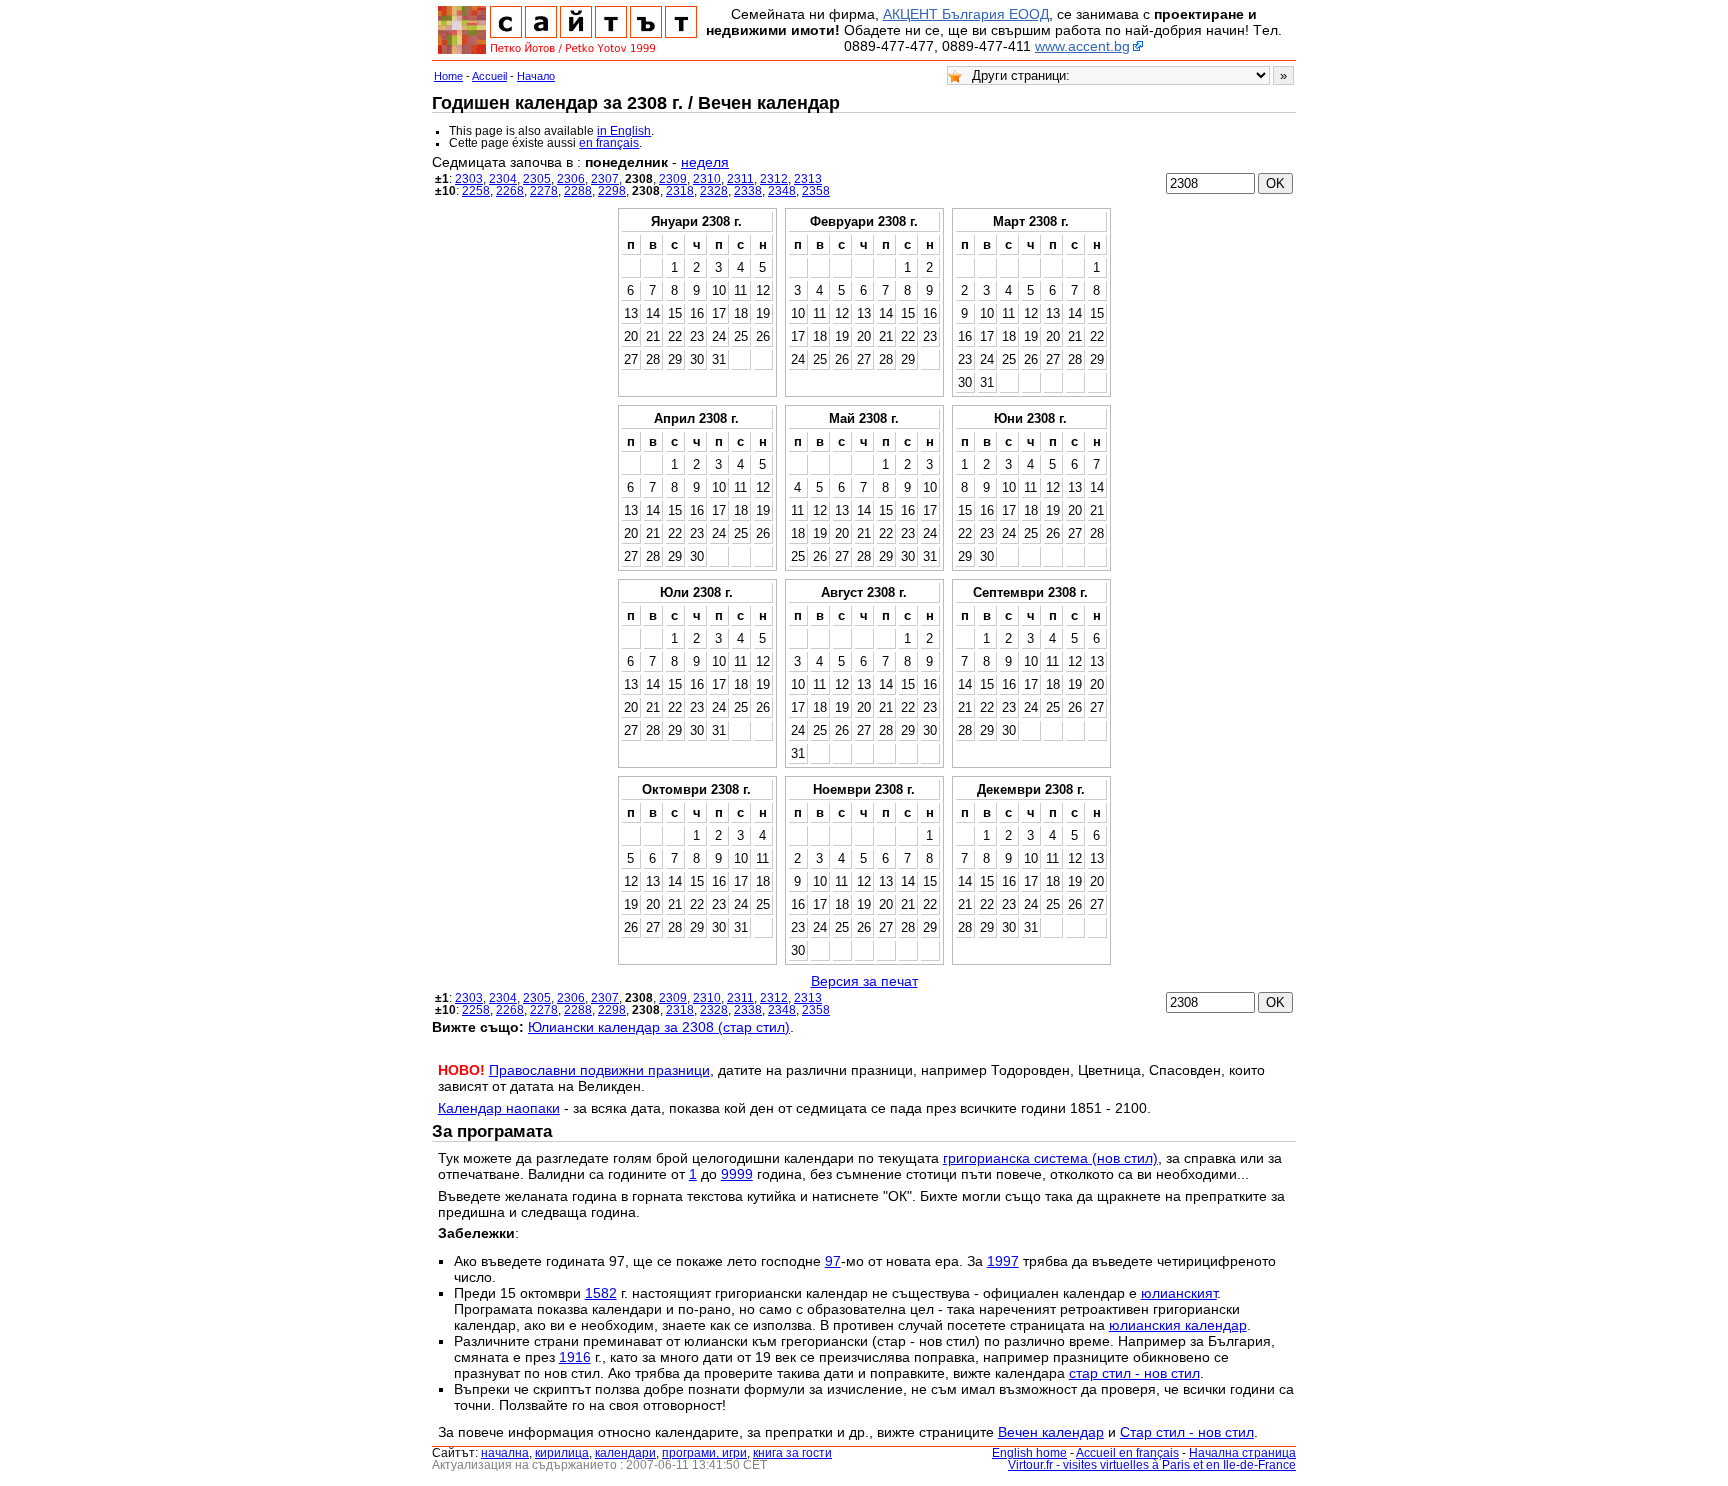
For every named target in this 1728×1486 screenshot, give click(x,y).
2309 (673, 179)
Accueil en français (1127, 1453)
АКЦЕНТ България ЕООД (966, 14)
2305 (537, 179)
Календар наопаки (499, 1108)
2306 (571, 179)
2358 (816, 191)
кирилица (562, 1453)
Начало (536, 76)
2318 (680, 191)
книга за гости (792, 1453)
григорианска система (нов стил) (1050, 1158)
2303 (469, 179)
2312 (774, 179)
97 (833, 1261)
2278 (544, 191)
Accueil (489, 76)
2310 (707, 179)
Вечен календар (1051, 1432)
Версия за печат (864, 981)
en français (609, 143)
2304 (503, 179)
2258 (476, 191)
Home (448, 76)
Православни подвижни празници (599, 1070)
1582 (601, 1293)
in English (624, 131)
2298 (612, 191)
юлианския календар (1178, 1325)
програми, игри (704, 1453)
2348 (782, 191)
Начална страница (1242, 1453)
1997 (1003, 1261)
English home (1029, 1453)
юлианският (1179, 1293)
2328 (714, 191)
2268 (510, 191)
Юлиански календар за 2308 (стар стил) (659, 1027)
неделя (705, 162)
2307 (605, 179)
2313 (808, 179)
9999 (737, 1174)
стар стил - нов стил (1134, 1373)
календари (625, 1453)
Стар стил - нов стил (1187, 1432)
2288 (578, 191)
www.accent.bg (1082, 46)
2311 (740, 179)
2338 (748, 191)
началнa (505, 1453)
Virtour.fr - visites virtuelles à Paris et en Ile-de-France (1152, 1465)
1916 (575, 1357)
